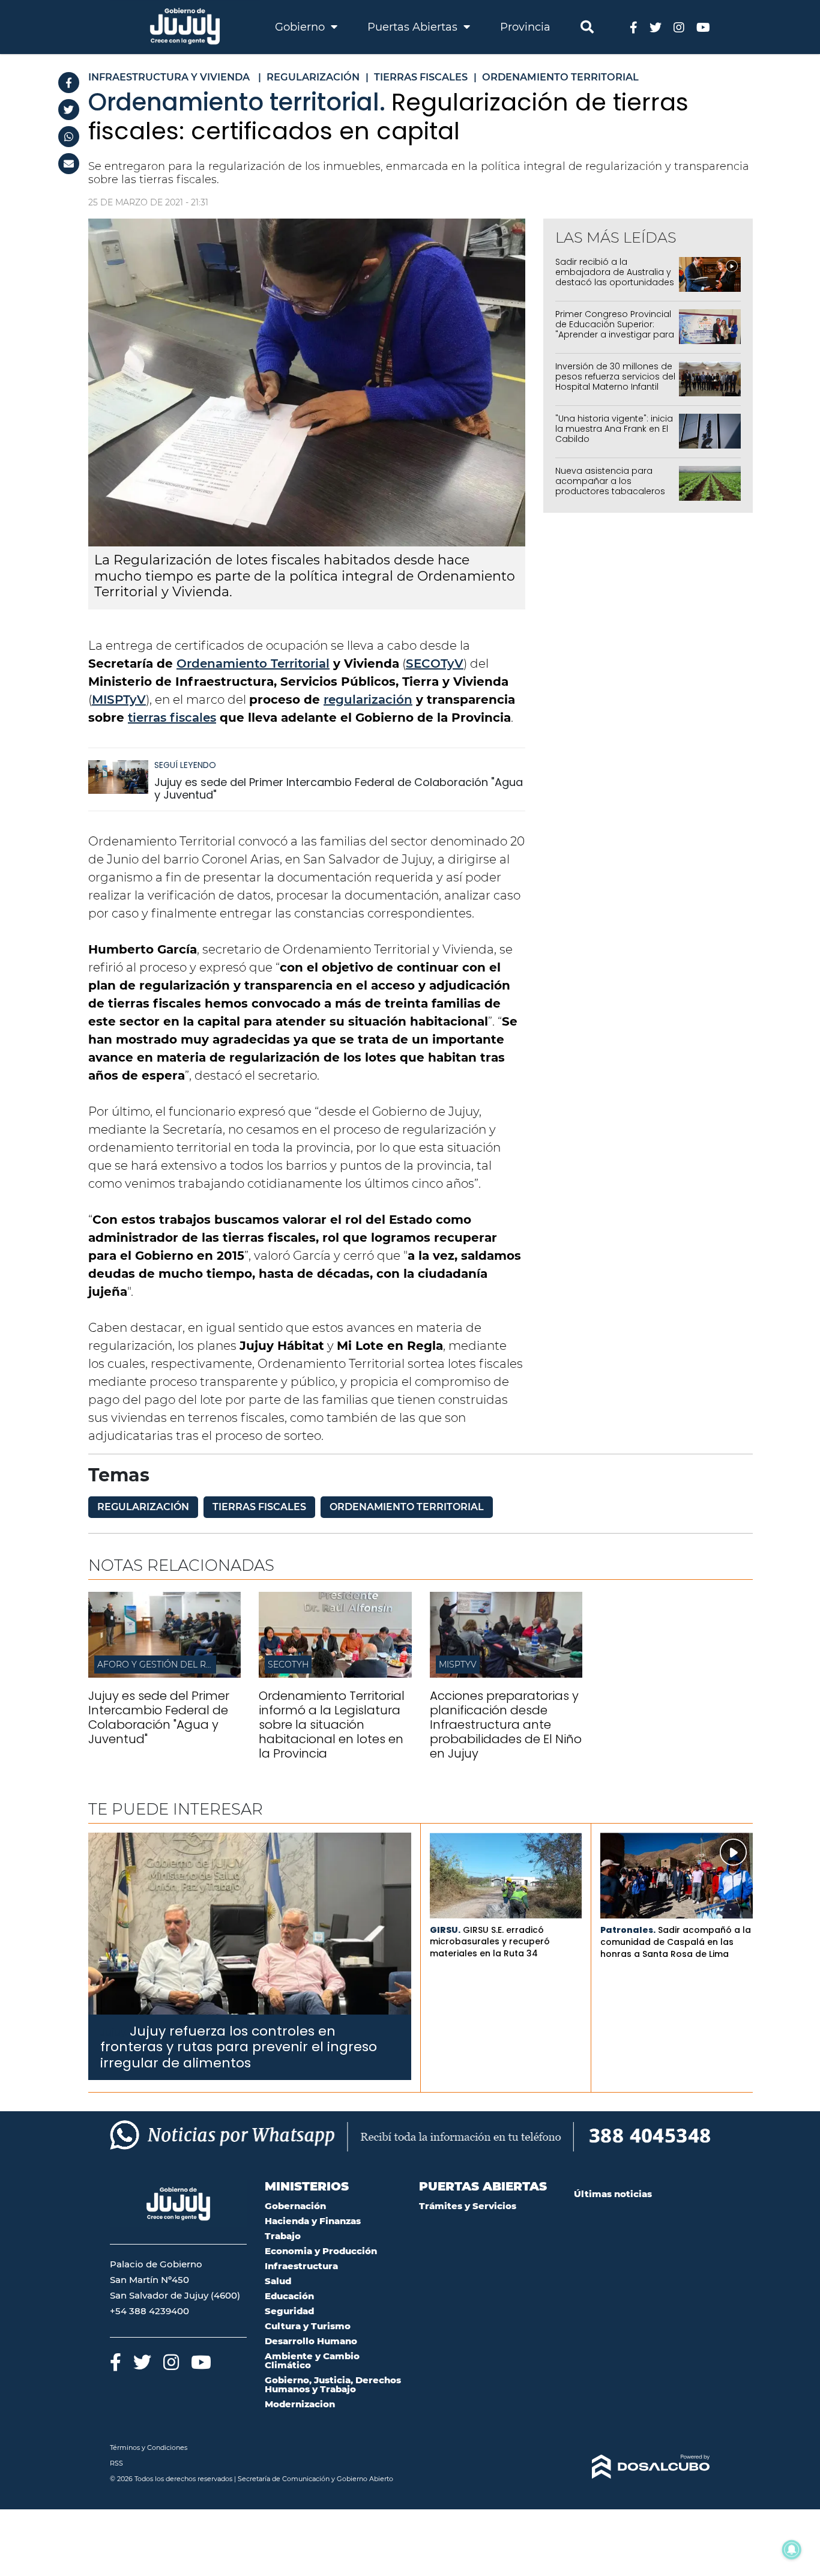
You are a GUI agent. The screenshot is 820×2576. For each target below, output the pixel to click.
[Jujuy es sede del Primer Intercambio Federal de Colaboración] (164, 1674)
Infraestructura (301, 2266)
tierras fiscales (172, 718)
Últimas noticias (613, 2194)
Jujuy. (114, 2032)
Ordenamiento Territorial (253, 664)
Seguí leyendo (185, 765)
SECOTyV (435, 664)
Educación (289, 2296)
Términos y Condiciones (149, 2448)
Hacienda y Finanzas (313, 2221)
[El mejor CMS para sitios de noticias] (642, 2467)
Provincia (525, 27)
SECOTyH (288, 1664)
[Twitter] (69, 110)
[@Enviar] (69, 164)
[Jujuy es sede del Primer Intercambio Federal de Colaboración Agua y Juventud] (118, 783)
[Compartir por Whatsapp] (69, 137)
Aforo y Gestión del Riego (162, 1664)
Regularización (143, 1507)
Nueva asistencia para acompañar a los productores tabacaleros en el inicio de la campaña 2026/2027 (613, 491)
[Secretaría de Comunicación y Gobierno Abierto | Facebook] (634, 27)
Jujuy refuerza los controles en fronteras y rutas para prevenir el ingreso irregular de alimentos (239, 2047)
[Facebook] (69, 83)
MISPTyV (119, 700)
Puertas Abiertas (414, 27)
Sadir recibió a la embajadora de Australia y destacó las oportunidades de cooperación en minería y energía (615, 282)
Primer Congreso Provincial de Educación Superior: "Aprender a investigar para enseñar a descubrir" (615, 329)
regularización (368, 700)
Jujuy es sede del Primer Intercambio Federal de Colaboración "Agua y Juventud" (339, 789)
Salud (278, 2281)
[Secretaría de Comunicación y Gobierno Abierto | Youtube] (703, 27)
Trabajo (283, 2236)
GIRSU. (445, 1930)
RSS (116, 2463)
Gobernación (295, 2206)
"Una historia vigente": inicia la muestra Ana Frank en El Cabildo (614, 429)
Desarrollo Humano (311, 2341)
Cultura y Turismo (308, 2326)
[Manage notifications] (792, 2550)
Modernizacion (300, 2404)
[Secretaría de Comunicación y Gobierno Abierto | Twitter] (656, 27)
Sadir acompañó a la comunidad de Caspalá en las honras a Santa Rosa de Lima (676, 1942)
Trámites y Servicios (468, 2206)
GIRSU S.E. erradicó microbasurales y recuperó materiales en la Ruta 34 (490, 1942)
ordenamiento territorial (407, 1507)
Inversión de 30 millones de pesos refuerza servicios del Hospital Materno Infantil (615, 376)
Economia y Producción (321, 2251)
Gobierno (301, 27)
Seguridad (289, 2311)
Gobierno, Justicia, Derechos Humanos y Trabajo (333, 2384)
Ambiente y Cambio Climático (312, 2360)
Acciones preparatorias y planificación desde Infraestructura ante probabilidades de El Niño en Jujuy (506, 1725)
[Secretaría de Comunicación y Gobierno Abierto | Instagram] (679, 27)
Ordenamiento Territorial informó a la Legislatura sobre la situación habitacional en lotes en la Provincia (332, 1725)
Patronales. (628, 1930)
